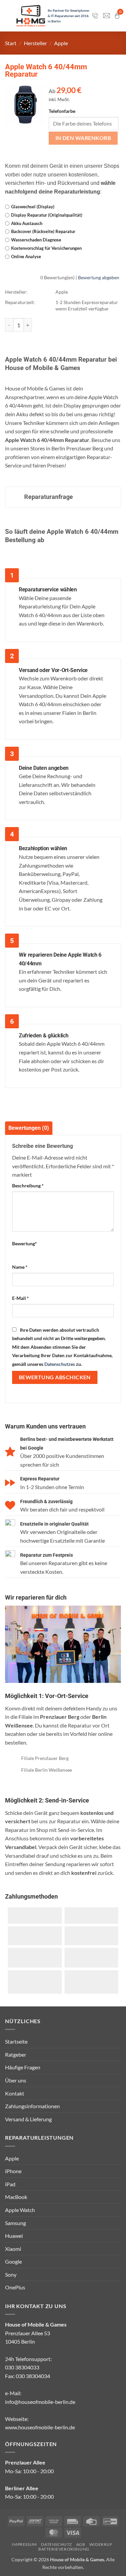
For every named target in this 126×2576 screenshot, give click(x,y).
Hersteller (35, 43)
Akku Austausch (27, 223)
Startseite (16, 2041)
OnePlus (15, 2287)
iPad (10, 2184)
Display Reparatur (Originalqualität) (47, 215)
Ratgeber (16, 2054)
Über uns (16, 2080)
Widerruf (101, 2544)
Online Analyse (26, 256)
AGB (81, 2544)
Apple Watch (20, 2210)
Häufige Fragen (23, 2067)
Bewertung (25, 1243)
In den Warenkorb (83, 138)
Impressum (24, 2544)
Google (13, 2261)
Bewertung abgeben (99, 277)
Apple (61, 43)
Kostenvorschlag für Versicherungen (46, 248)
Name (20, 1267)
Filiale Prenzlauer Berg (45, 1758)
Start (11, 43)
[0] (117, 16)
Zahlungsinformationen (32, 2106)
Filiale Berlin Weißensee (47, 1770)
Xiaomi (13, 2249)
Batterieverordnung (64, 2549)
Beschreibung (28, 1186)
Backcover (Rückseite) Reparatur (43, 231)
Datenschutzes (60, 1364)
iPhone (13, 2171)
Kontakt (15, 2093)
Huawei (14, 2236)
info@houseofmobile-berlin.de (40, 2402)
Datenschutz (56, 2544)
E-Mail (20, 1298)
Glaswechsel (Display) (33, 207)
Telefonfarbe (62, 111)
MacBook (16, 2197)
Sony (11, 2274)
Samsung (15, 2223)
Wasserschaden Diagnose (36, 240)
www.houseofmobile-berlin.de (40, 2427)
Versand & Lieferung (28, 2119)
